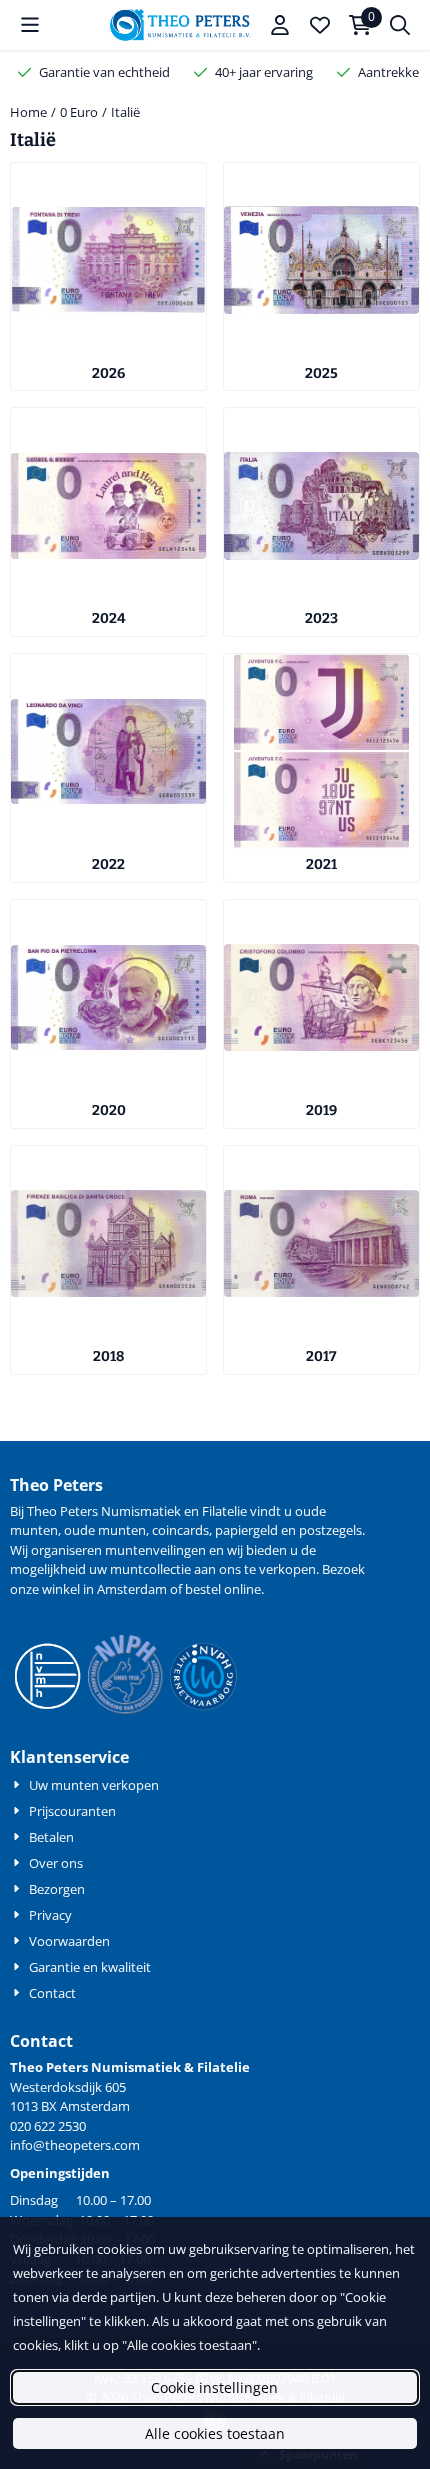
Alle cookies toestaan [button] (215, 2433)
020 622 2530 (48, 2126)
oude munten (105, 1530)
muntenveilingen (155, 1550)
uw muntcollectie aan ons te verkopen (202, 1569)
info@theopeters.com (75, 2145)
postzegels (330, 1530)
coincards (180, 1530)
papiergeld (246, 1530)
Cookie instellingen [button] (214, 2387)
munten (34, 1530)
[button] (30, 25)
